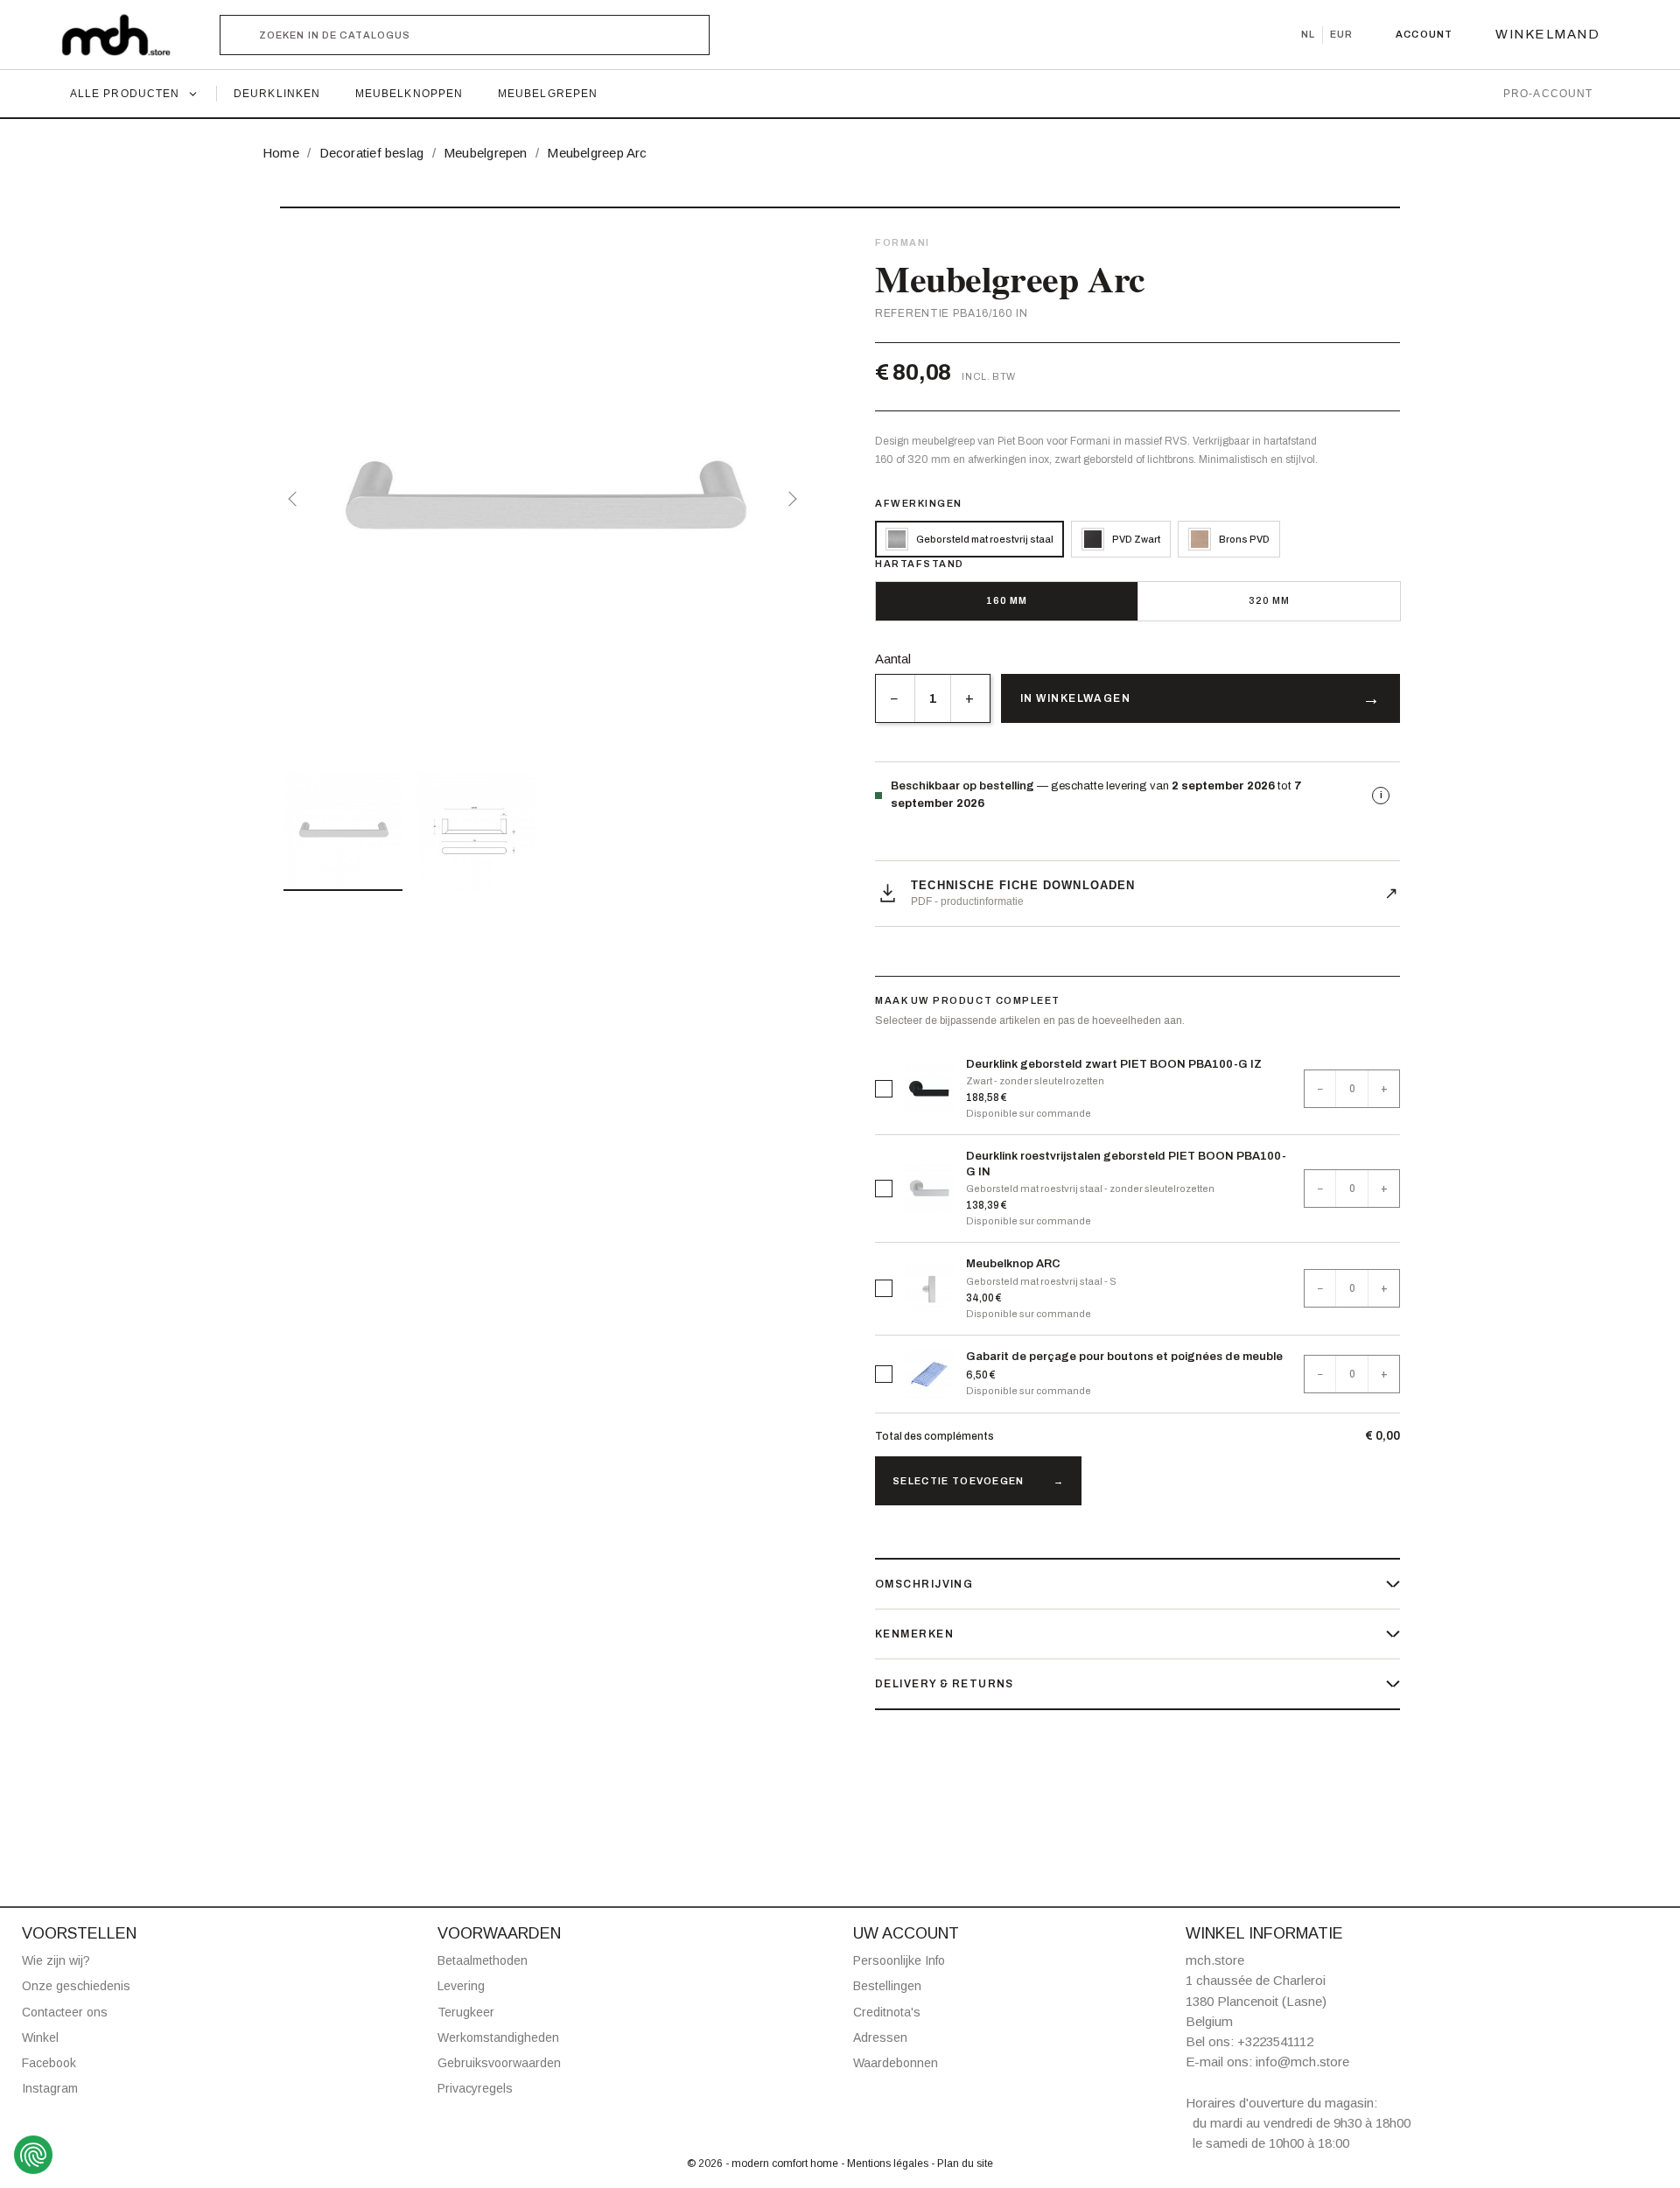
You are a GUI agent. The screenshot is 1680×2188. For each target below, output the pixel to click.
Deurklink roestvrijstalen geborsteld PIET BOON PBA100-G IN (1126, 1164)
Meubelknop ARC (1013, 1264)
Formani (903, 242)
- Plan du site (962, 2163)
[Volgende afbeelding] (789, 499)
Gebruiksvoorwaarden (499, 2063)
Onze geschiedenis (76, 1986)
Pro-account (1548, 94)
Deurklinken (277, 94)
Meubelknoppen (409, 94)
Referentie (912, 313)
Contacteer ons (65, 2012)
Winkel (40, 2037)
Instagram (50, 2088)
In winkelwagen (1075, 698)
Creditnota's (887, 2012)
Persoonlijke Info (899, 1960)
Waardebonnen (896, 2063)
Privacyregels (475, 2088)
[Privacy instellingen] (33, 2155)
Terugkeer (466, 2012)
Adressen (880, 2037)
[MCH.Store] (125, 35)
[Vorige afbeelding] (296, 499)
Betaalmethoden (483, 1960)
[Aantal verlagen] (895, 698)
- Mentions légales (886, 2163)
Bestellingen (887, 1986)
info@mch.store (1302, 2062)
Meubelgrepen (548, 94)
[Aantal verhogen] (970, 698)
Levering (461, 1986)
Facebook (49, 2063)
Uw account (906, 1933)
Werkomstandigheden (498, 2037)
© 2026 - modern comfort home (764, 2163)
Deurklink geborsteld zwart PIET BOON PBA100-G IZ (1114, 1064)
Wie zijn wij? (56, 1960)
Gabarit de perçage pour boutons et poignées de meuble (1124, 1357)
